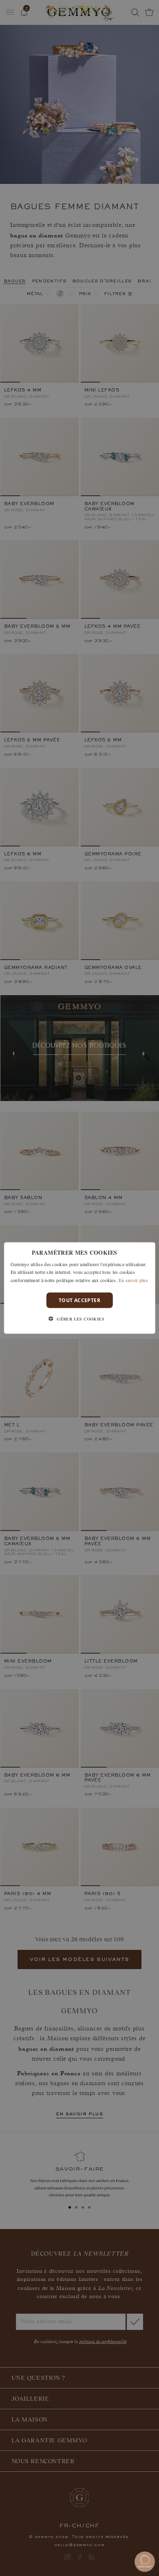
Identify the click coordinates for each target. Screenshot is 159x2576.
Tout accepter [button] (79, 1300)
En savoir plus (133, 1280)
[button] (79, 1319)
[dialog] (80, 1288)
